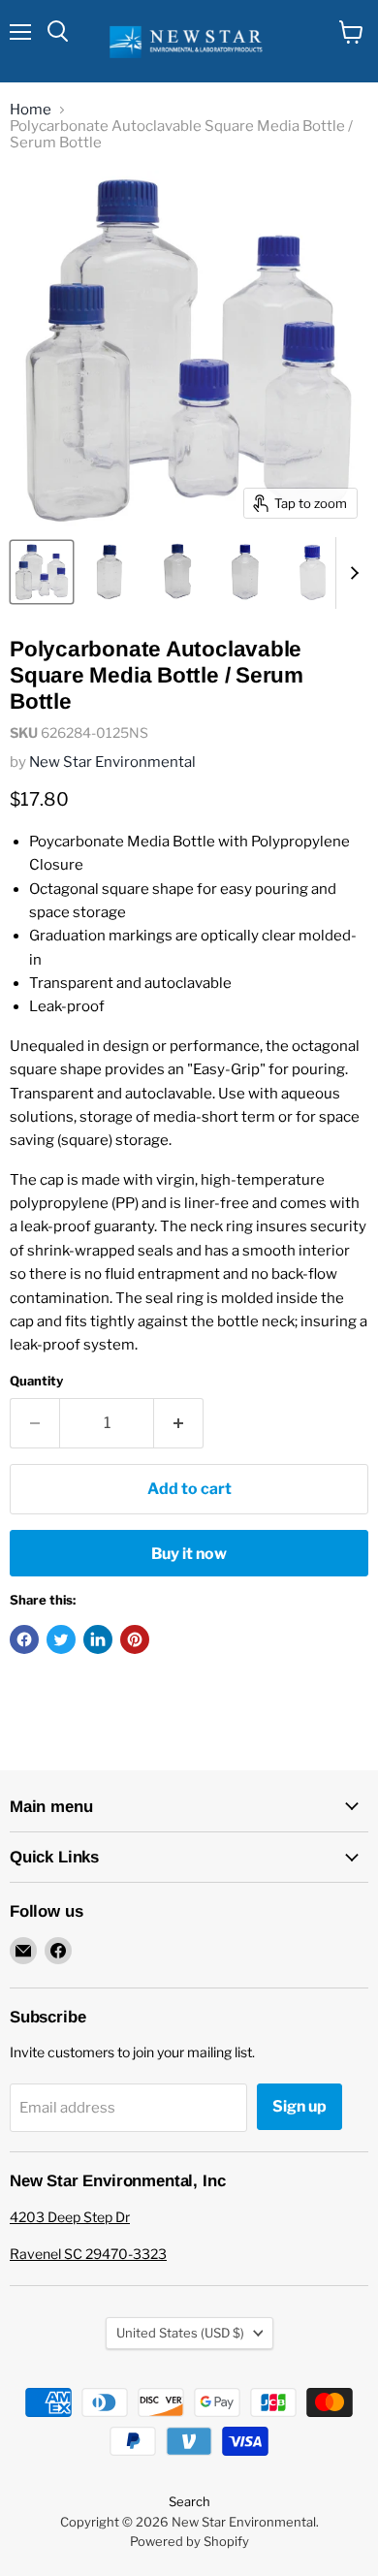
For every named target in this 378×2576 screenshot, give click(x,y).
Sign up (299, 2106)
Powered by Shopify (189, 2541)
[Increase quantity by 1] (179, 1423)
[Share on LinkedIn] (98, 1639)
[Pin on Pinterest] (135, 1639)
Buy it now (189, 1554)
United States (180, 2333)
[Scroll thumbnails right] (351, 573)
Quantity (36, 1381)
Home (31, 110)
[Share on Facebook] (24, 1639)
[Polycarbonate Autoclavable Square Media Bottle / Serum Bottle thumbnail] (42, 572)
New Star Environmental (112, 762)
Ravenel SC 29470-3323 (88, 2254)
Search (189, 2501)
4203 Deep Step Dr (70, 2217)
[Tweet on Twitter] (61, 1639)
